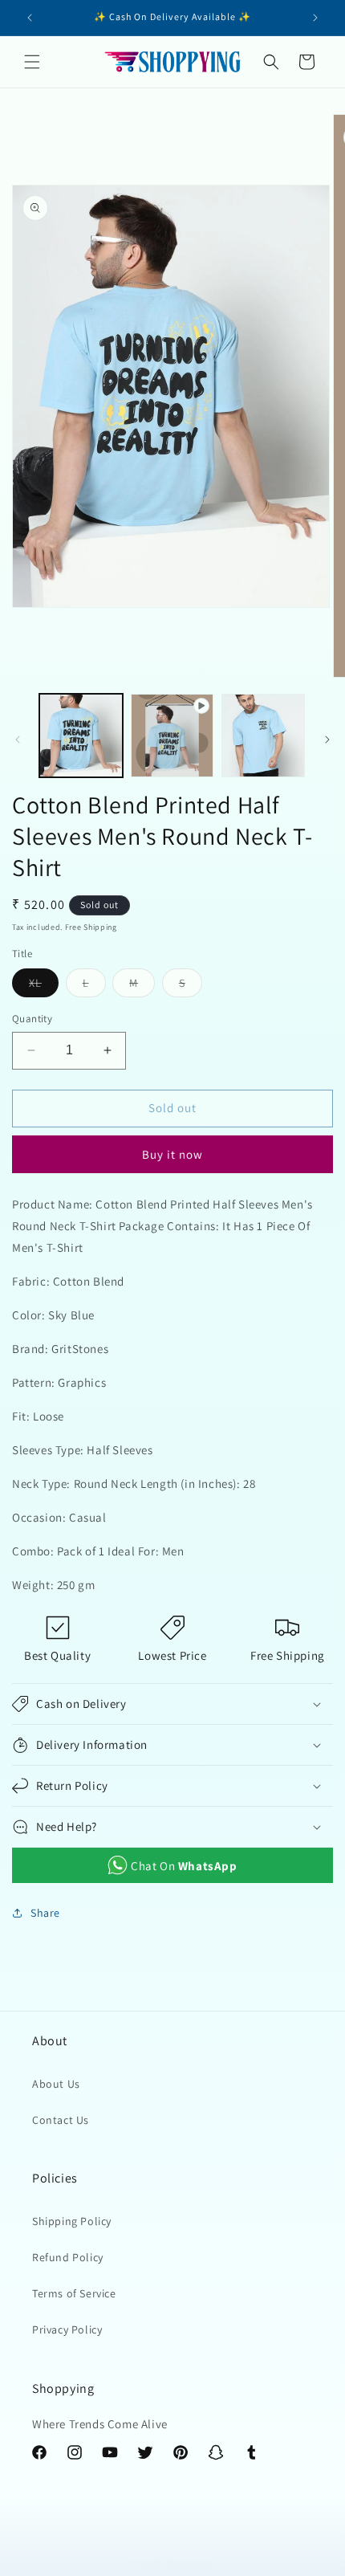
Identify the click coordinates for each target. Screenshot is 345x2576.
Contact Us (61, 2120)
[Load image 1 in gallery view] (81, 736)
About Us (56, 2084)
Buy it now (172, 1154)
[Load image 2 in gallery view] (263, 736)
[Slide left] (18, 740)
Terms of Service (74, 2293)
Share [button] (45, 1913)
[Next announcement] (315, 18)
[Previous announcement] (30, 18)
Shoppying (189, 2562)
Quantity (32, 1019)
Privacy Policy (67, 2329)
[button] (32, 62)
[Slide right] (327, 740)
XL (44, 986)
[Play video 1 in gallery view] (172, 736)
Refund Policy (68, 2257)
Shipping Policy (72, 2221)
